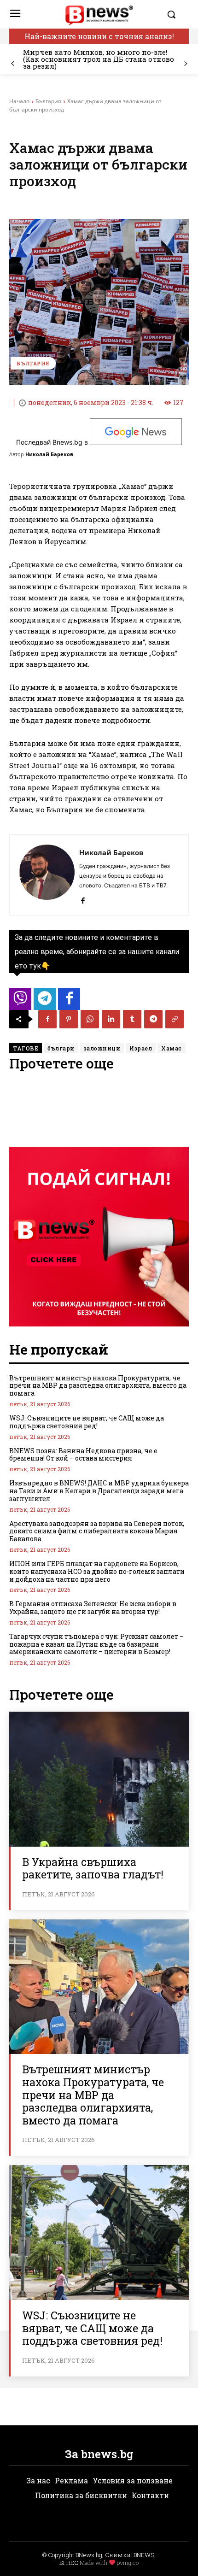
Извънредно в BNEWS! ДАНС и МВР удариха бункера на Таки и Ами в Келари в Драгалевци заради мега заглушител (99, 1491)
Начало (19, 101)
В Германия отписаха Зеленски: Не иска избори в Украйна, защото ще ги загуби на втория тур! (93, 1608)
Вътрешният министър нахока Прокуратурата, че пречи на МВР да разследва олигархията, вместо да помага (98, 1386)
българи (61, 1048)
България (48, 101)
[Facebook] (83, 899)
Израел (141, 1048)
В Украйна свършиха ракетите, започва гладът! (93, 1868)
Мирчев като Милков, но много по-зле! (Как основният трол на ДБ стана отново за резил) (99, 59)
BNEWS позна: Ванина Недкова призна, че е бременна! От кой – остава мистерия (83, 1455)
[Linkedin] (111, 1019)
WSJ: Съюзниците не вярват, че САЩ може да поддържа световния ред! (87, 1422)
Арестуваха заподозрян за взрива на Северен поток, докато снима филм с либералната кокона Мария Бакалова (97, 1531)
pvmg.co (128, 2563)
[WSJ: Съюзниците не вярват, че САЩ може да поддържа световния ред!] (99, 2233)
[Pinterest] (69, 1019)
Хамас (172, 1048)
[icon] (20, 1001)
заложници (102, 1048)
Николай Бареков (49, 454)
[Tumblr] (132, 1019)
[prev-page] (13, 64)
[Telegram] (153, 1019)
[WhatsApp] (90, 1019)
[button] (176, 14)
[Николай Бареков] (47, 875)
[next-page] (185, 64)
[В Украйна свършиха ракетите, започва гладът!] (99, 1779)
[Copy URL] (175, 1019)
